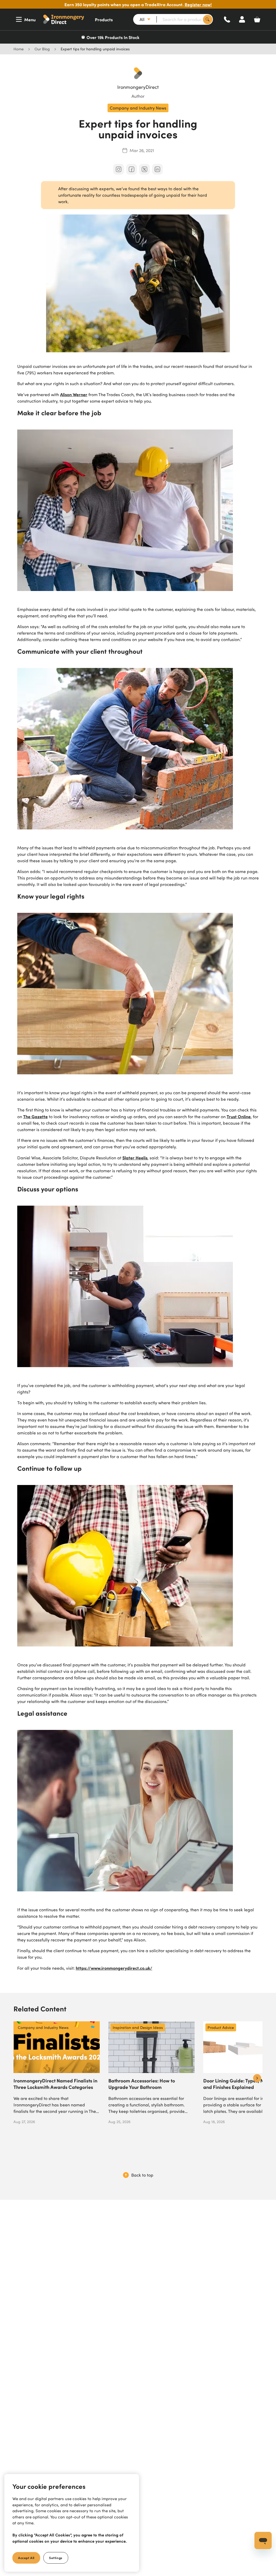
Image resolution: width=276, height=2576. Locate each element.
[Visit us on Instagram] (119, 169)
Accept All (26, 2558)
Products (104, 19)
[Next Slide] (257, 2078)
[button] (65, 19)
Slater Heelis (135, 1157)
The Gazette (35, 1116)
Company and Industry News (138, 108)
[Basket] (257, 19)
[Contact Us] (227, 19)
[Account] (242, 19)
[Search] (208, 20)
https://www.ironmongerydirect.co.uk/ (114, 1968)
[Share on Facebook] (132, 169)
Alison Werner (74, 394)
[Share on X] (144, 169)
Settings (56, 2558)
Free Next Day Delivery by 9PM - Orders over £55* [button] (141, 37)
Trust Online (239, 1116)
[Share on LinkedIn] (157, 169)
